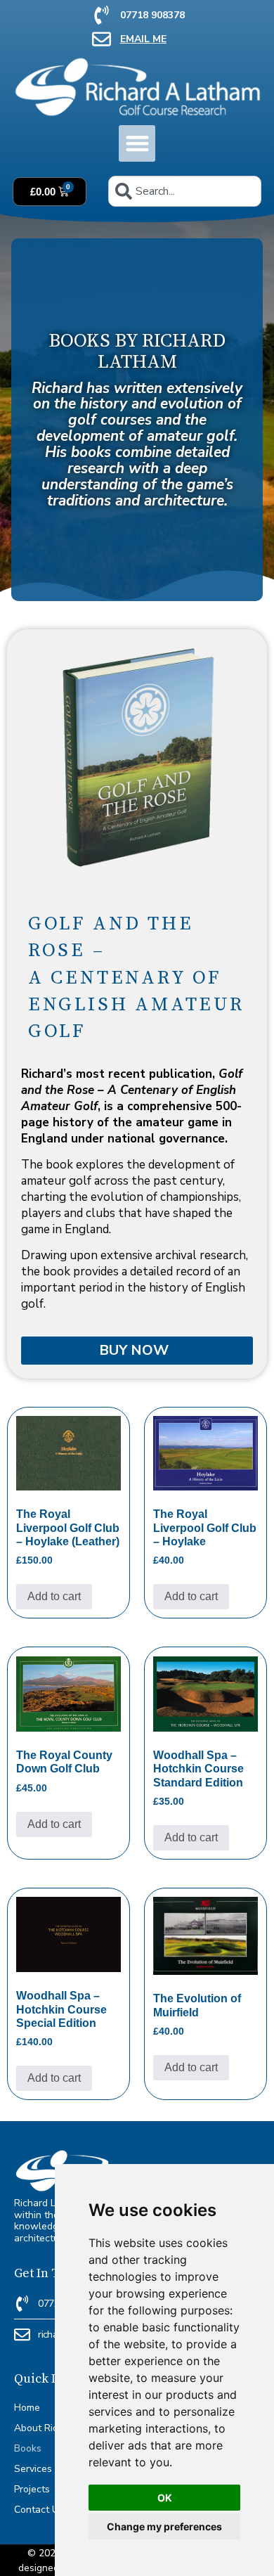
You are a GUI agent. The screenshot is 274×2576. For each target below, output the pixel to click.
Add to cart (54, 1596)
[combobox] (185, 191)
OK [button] (165, 2498)
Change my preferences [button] (164, 2526)
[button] (137, 144)
